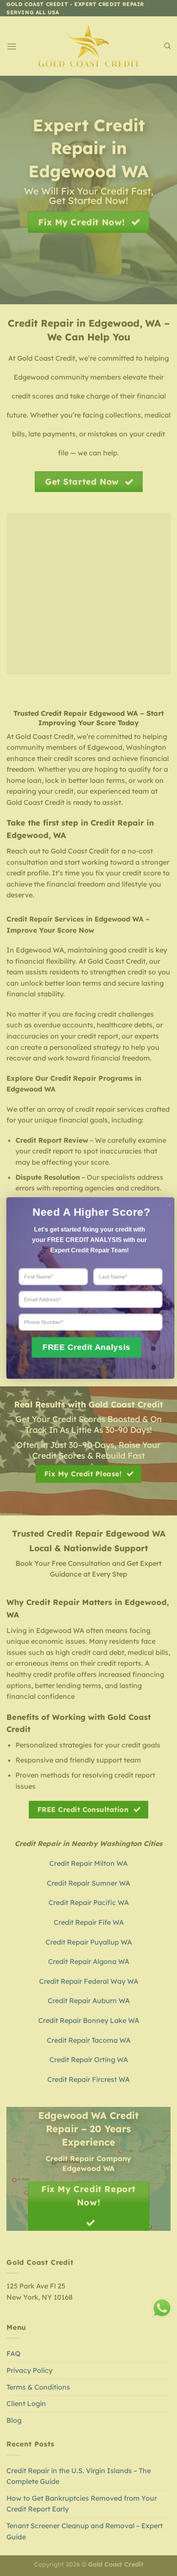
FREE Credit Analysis (87, 1347)
